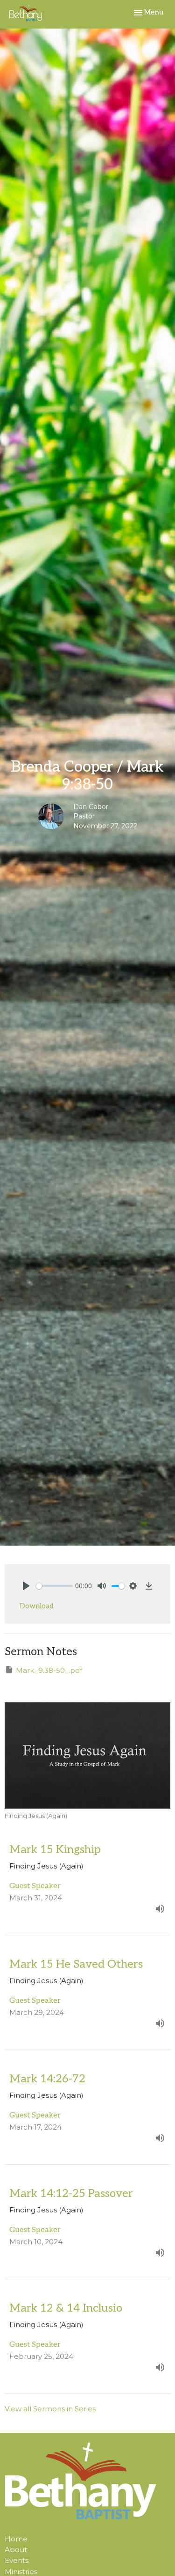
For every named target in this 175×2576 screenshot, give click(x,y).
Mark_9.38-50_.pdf (49, 1670)
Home (16, 2539)
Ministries (21, 2572)
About (16, 2550)
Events (17, 2560)
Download (36, 1606)
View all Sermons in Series (50, 2409)
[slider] (54, 1586)
